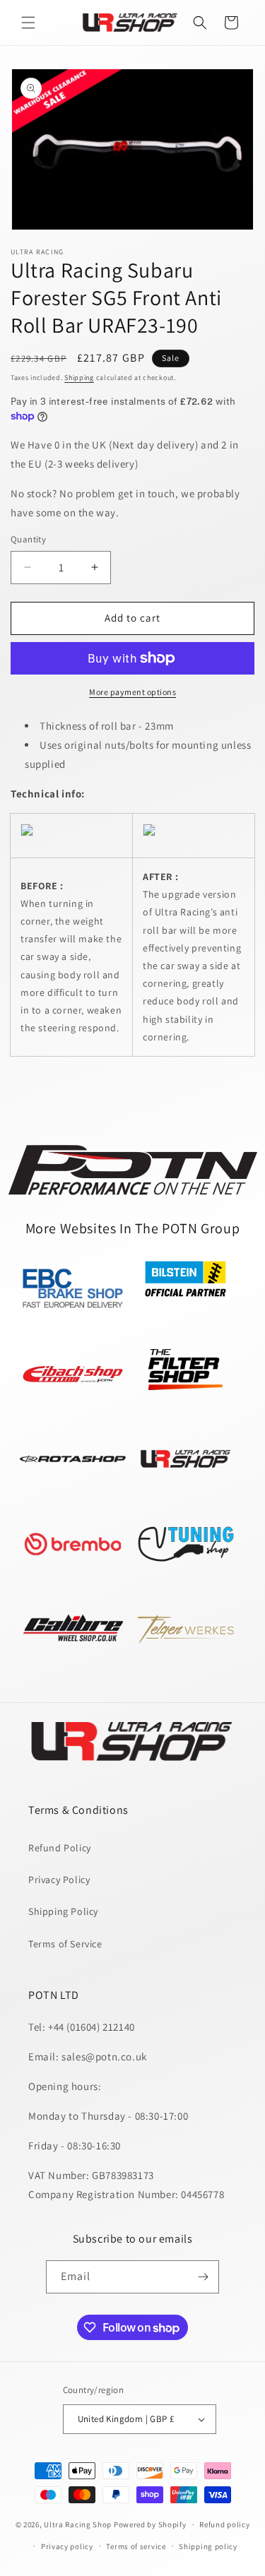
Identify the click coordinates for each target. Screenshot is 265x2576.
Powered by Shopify (150, 2524)
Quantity (28, 539)
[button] (28, 23)
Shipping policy (208, 2546)
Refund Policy (60, 1848)
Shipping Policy (63, 1911)
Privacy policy (67, 2546)
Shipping (79, 378)
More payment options (132, 692)
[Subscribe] (203, 2277)
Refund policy (224, 2524)
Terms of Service (65, 1944)
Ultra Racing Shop (78, 2524)
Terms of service (136, 2546)
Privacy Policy (59, 1880)
